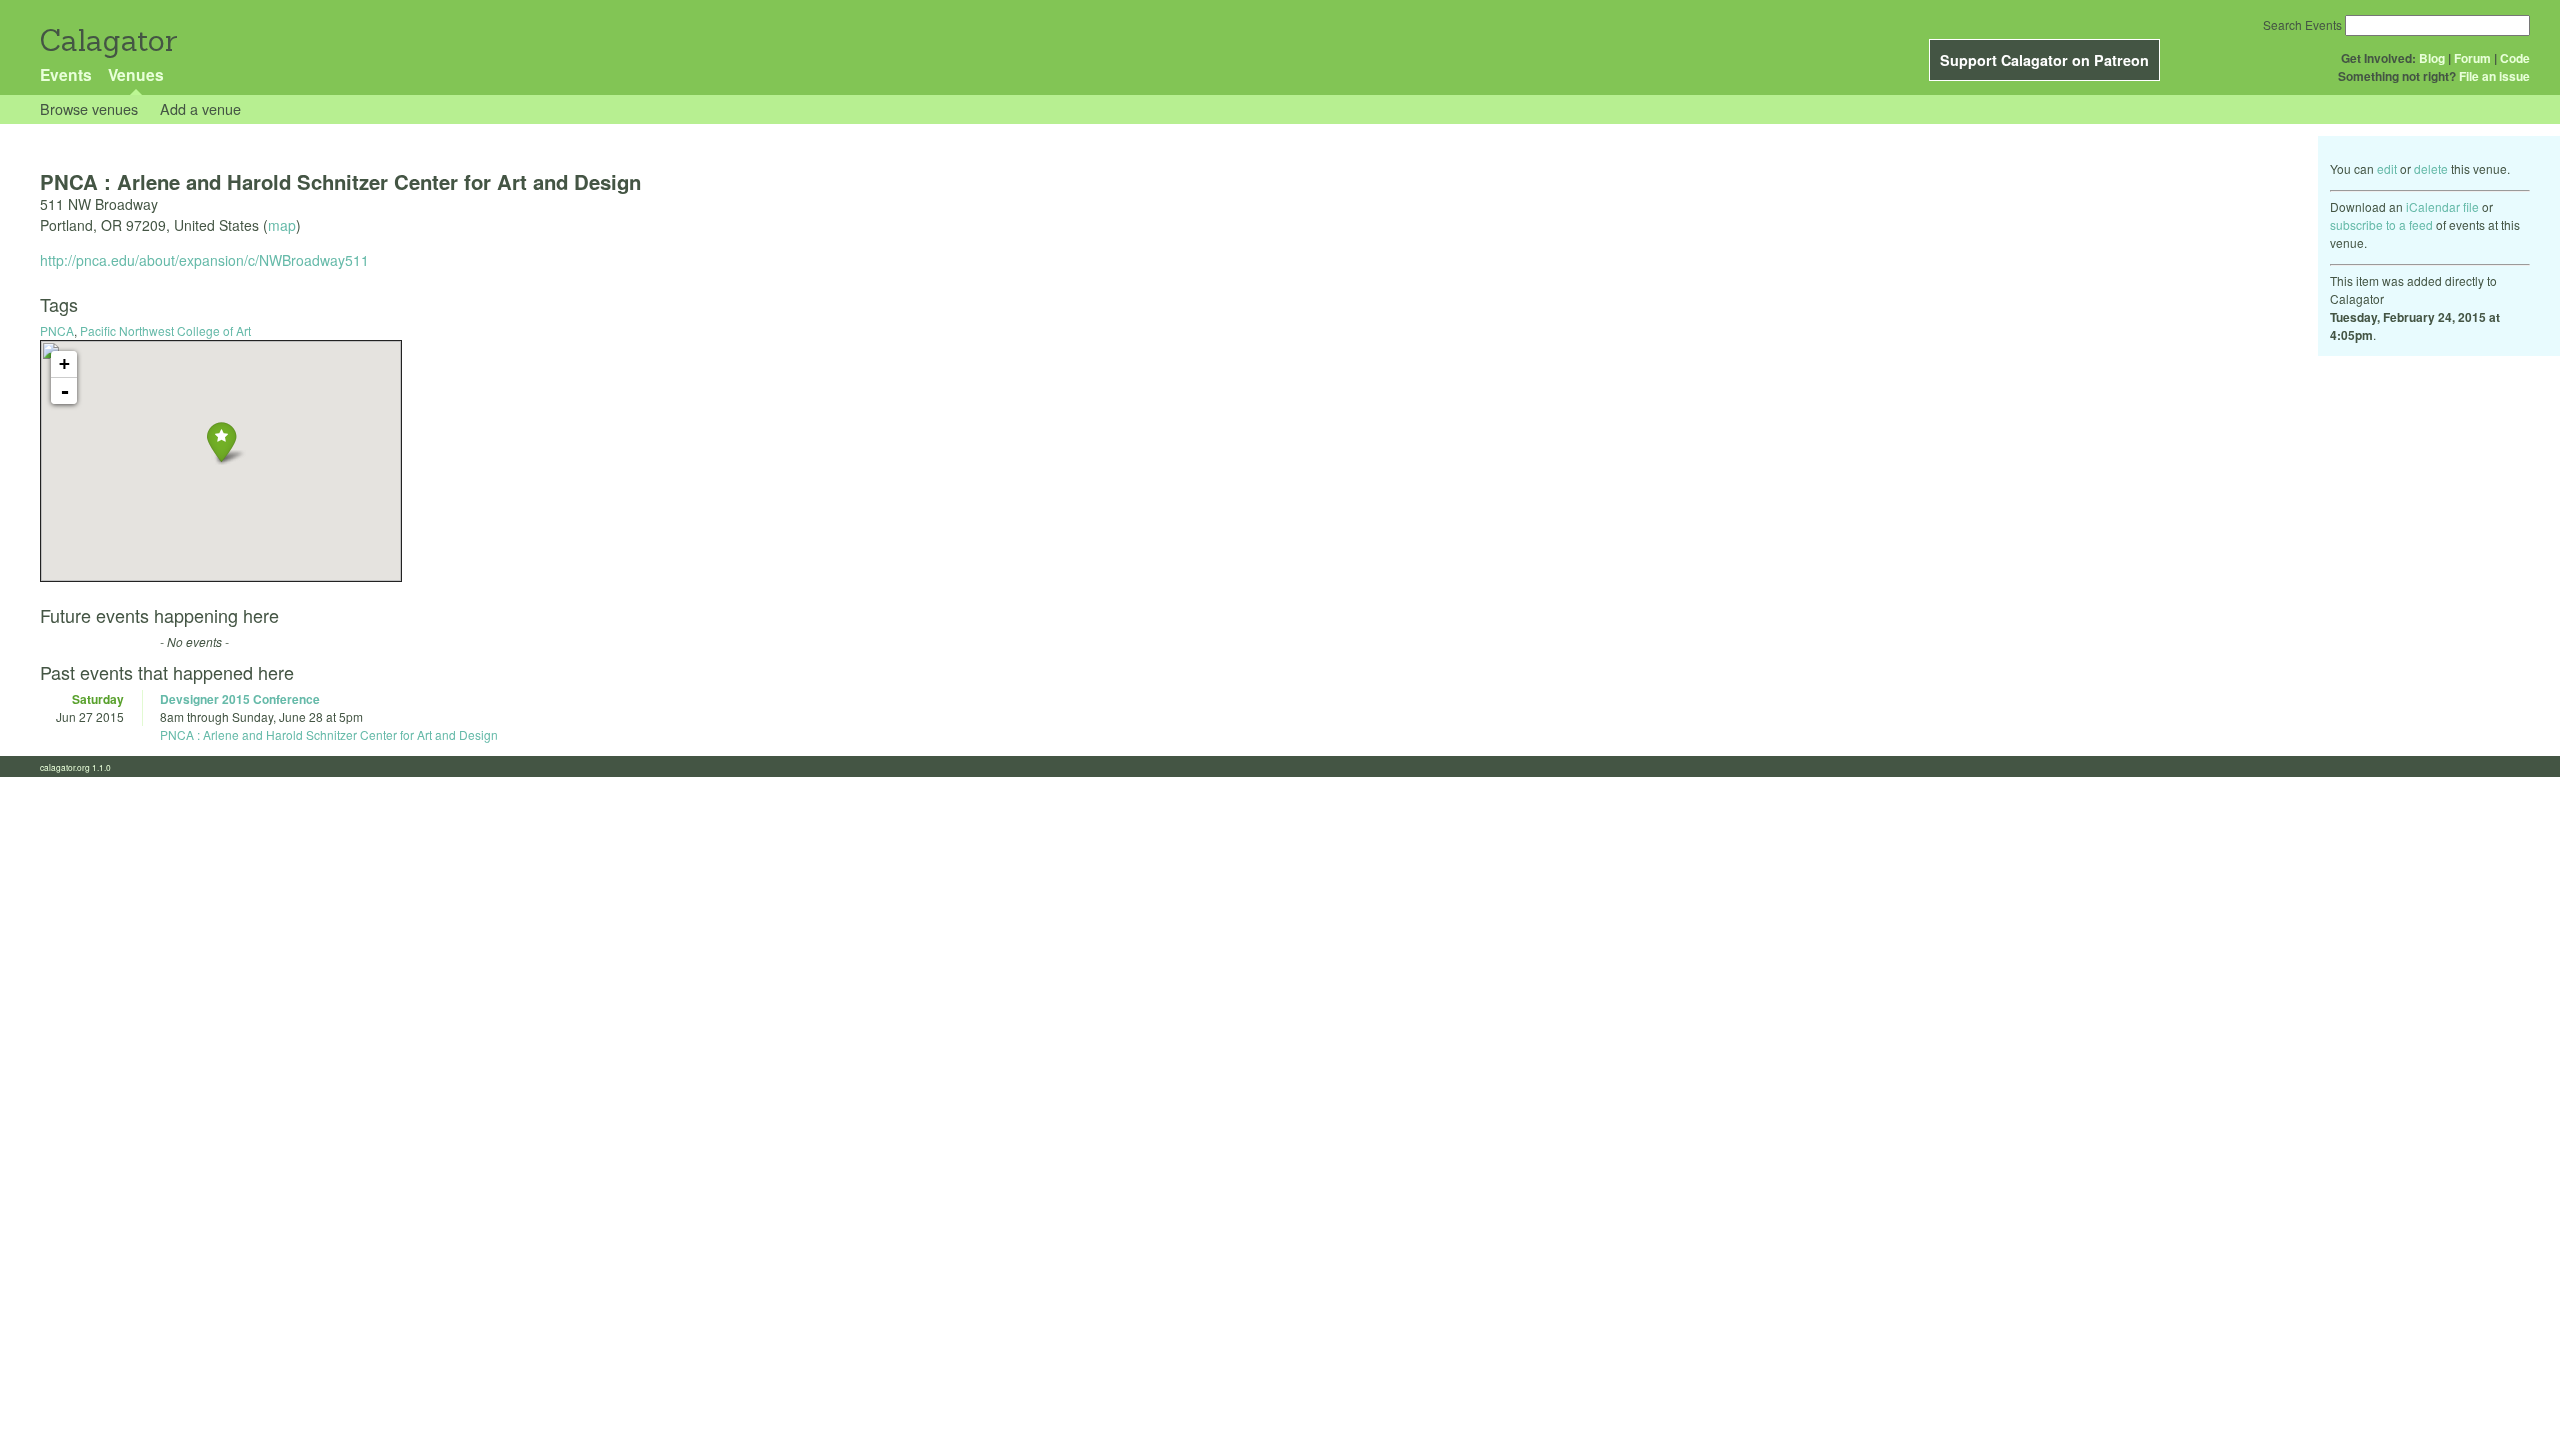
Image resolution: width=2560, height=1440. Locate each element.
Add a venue (200, 108)
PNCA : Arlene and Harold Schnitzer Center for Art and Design (329, 734)
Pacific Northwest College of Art (165, 330)
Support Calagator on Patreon (2044, 60)
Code (2515, 58)
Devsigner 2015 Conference (240, 699)
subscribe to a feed (2381, 224)
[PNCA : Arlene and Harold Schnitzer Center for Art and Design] (221, 441)
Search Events (2302, 24)
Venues (136, 74)
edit (2387, 168)
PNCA (57, 330)
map (282, 225)
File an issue (2494, 76)
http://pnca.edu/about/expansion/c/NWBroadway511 (204, 260)
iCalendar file (2442, 206)
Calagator (107, 40)
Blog (2432, 58)
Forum (2472, 58)
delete (2431, 168)
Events (66, 74)
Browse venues (89, 108)
